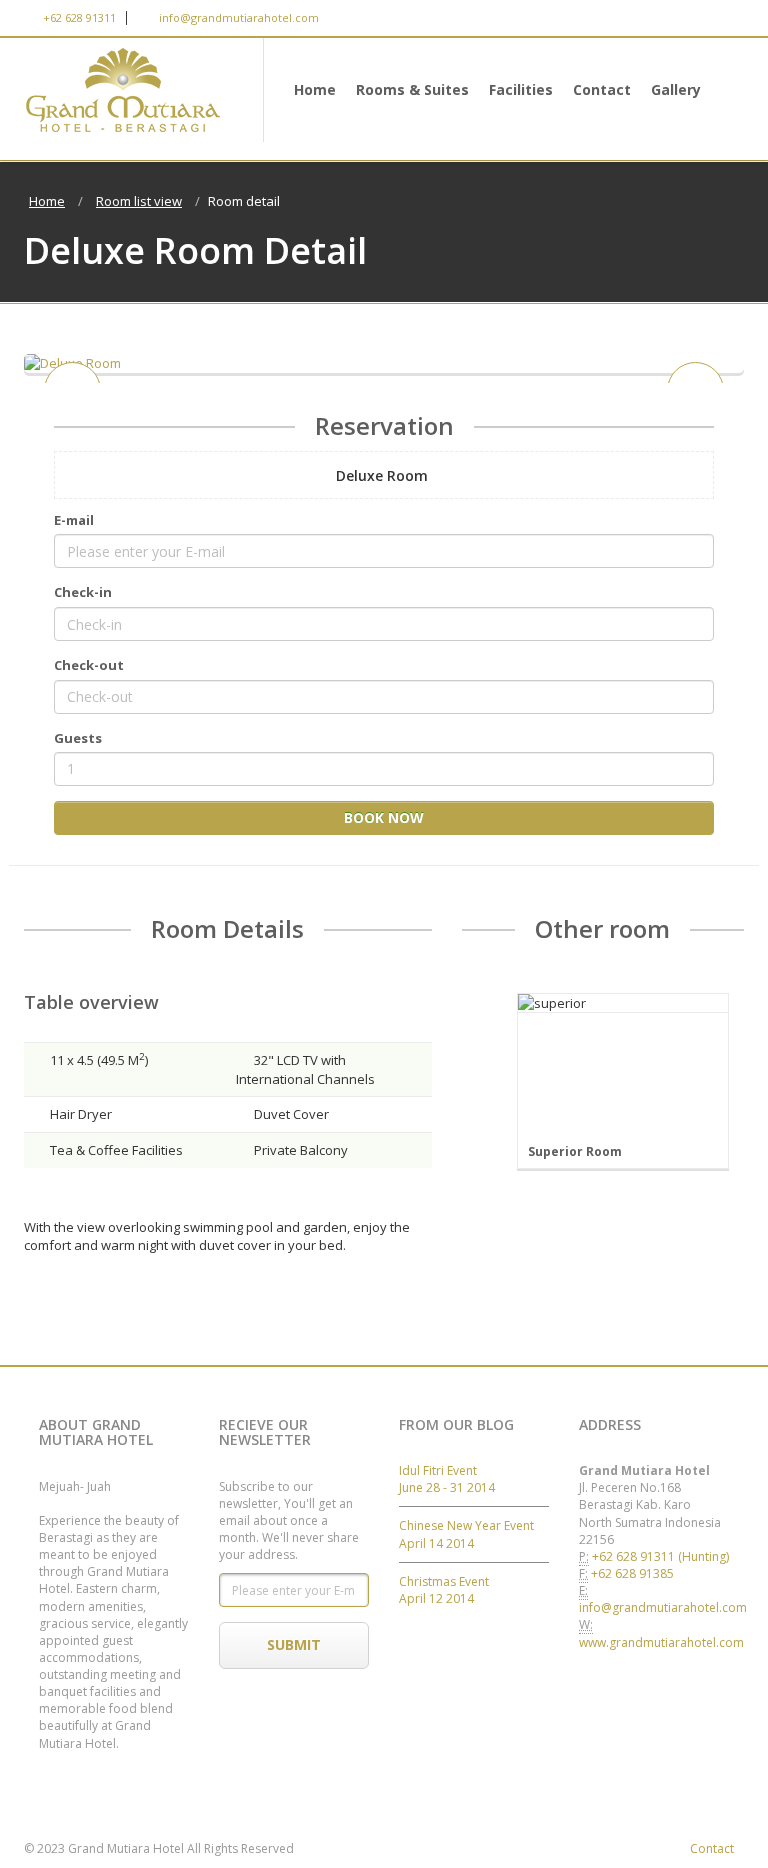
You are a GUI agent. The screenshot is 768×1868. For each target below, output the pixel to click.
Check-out (89, 665)
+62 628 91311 (78, 17)
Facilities (521, 89)
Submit (294, 1644)
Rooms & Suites (412, 89)
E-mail (74, 520)
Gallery (676, 89)
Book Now (384, 817)
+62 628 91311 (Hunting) (660, 1556)
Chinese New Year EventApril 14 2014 (466, 1534)
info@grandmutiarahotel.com (237, 17)
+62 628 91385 (632, 1573)
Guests (78, 738)
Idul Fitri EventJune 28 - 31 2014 (447, 1479)
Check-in (83, 592)
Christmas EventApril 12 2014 (444, 1590)
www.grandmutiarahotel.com (661, 1642)
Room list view (139, 201)
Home (315, 89)
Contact (602, 89)
